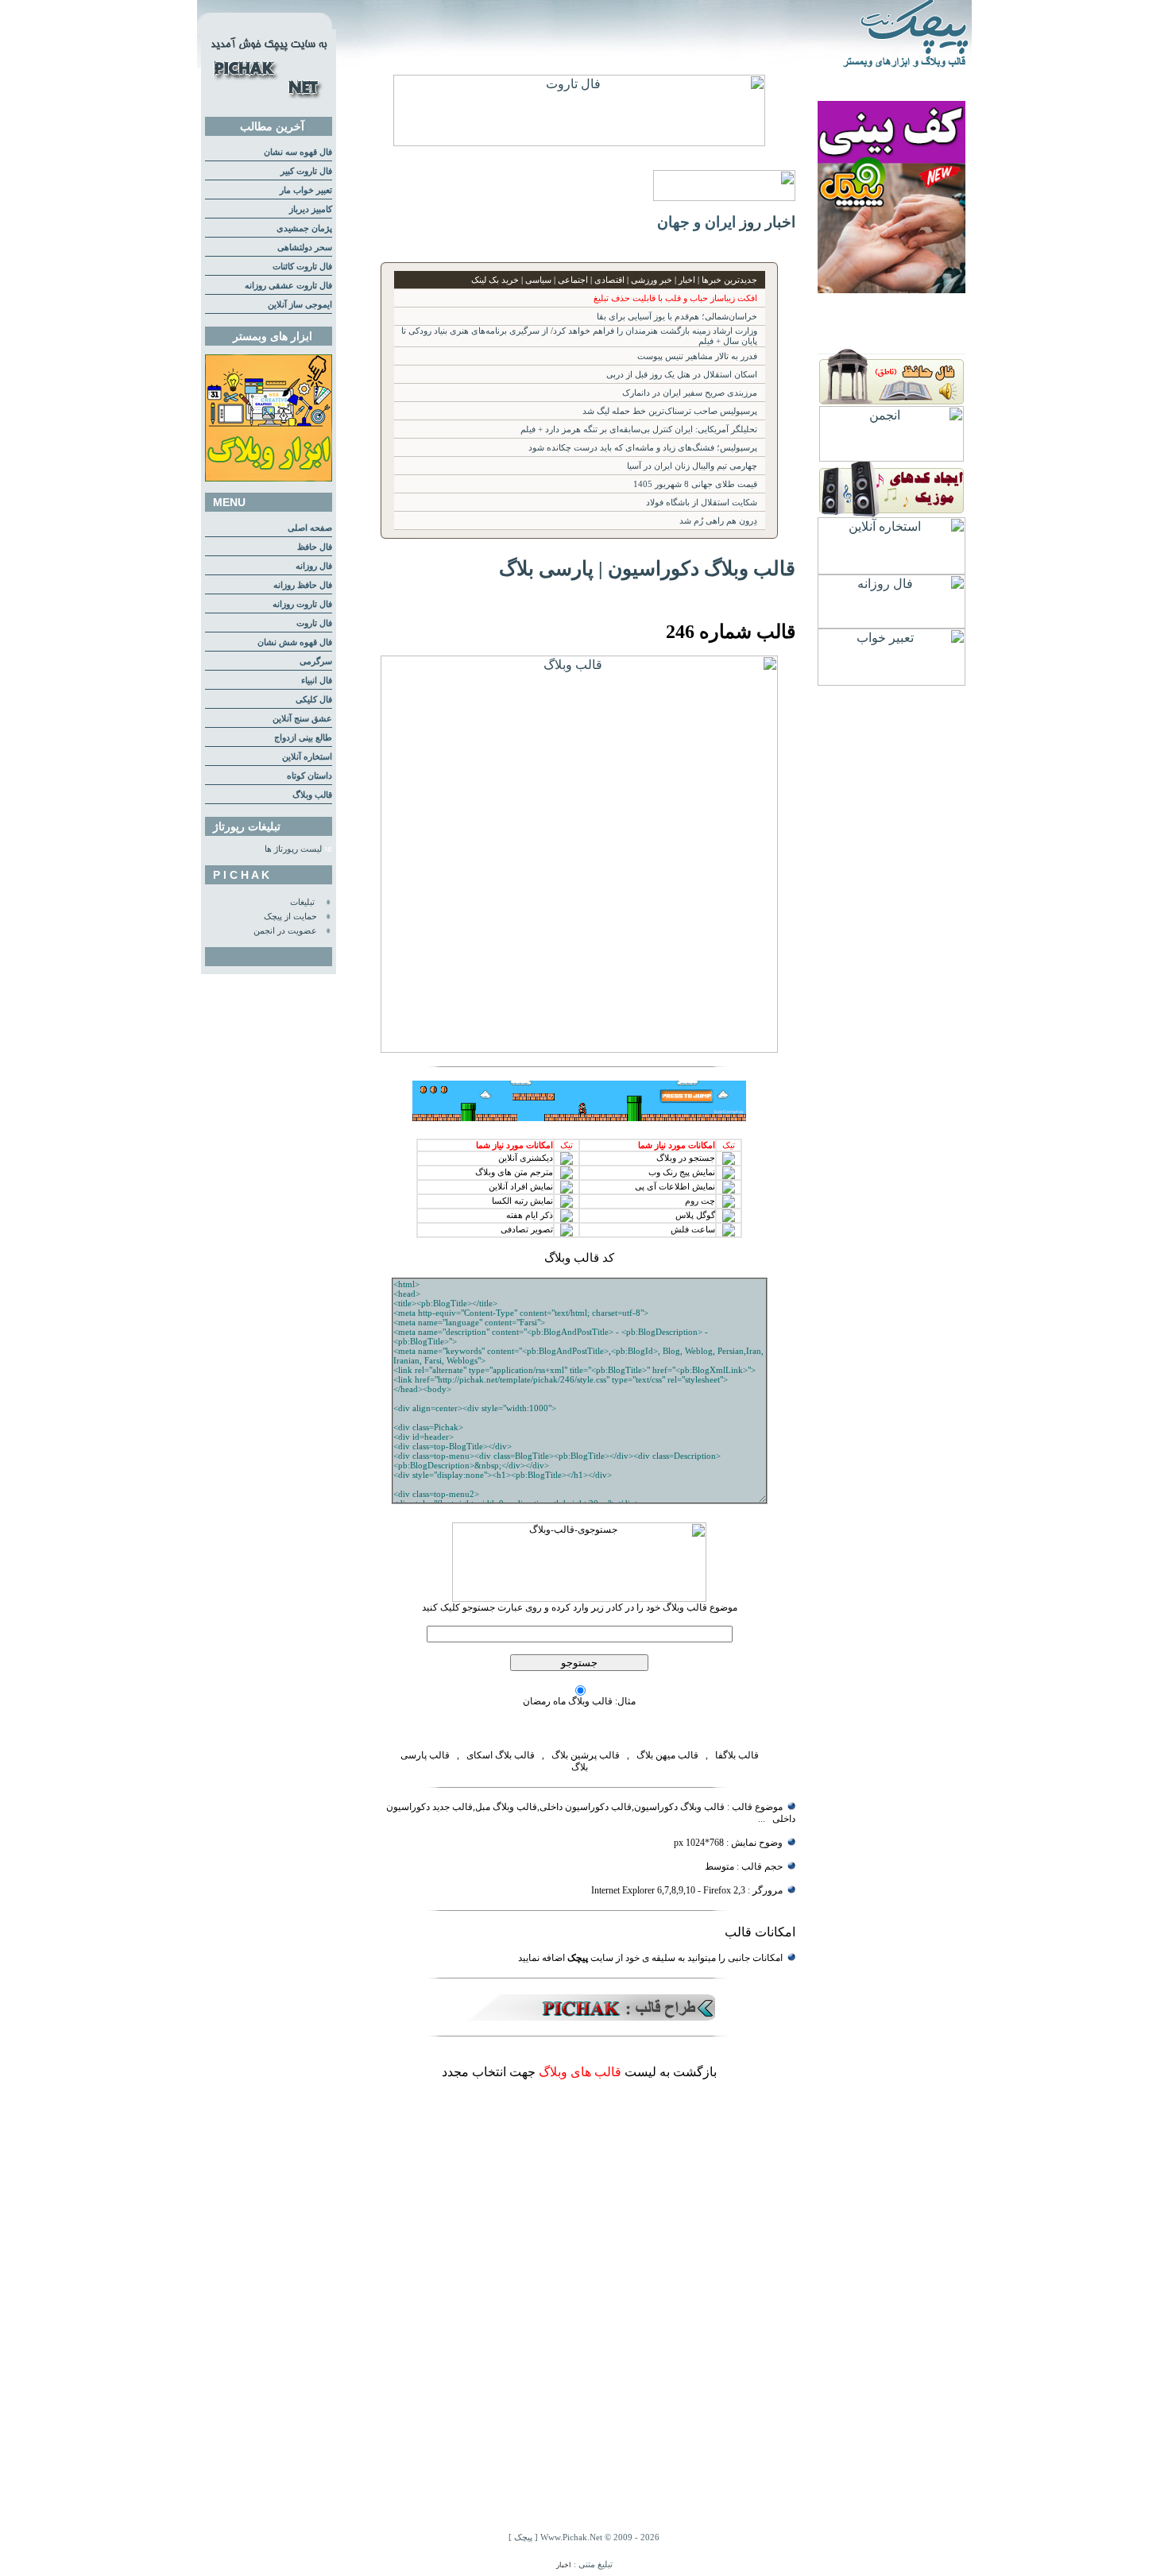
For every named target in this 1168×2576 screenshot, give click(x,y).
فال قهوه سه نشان (298, 152)
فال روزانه (314, 566)
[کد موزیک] (891, 513)
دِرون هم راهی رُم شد (718, 521)
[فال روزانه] (891, 624)
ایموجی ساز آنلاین (300, 305)
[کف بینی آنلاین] (891, 289)
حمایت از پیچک (290, 917)
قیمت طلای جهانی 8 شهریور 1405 (695, 484)
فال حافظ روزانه (303, 585)
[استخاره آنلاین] (891, 570)
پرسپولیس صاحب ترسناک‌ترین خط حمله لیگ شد (670, 411)
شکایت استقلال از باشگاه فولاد (702, 503)
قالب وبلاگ (312, 795)
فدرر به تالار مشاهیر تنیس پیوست (697, 356)
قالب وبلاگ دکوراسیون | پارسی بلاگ (647, 568)
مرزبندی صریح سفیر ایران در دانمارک (690, 393)
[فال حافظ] (891, 402)
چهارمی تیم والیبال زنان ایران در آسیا (692, 466)
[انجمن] (891, 457)
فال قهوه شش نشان (295, 642)
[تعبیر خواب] (891, 681)
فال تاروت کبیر (306, 171)
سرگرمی (316, 661)
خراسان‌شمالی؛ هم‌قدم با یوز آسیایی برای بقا (677, 317)
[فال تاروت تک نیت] (579, 142)
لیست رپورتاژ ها (293, 849)
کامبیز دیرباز (311, 209)
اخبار (564, 2565)
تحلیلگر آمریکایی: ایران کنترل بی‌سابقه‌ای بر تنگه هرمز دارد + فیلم (639, 429)
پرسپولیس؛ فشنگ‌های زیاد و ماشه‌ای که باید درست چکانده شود (643, 448)
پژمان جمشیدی (304, 228)
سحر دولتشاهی (305, 248)
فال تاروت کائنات (302, 267)
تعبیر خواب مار (306, 190)
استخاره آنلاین (307, 757)
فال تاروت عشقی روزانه (288, 286)
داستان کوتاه (309, 776)
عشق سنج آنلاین (302, 719)
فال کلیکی (314, 700)
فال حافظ (315, 547)
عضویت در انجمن (285, 931)
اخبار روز (768, 222)
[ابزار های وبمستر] (269, 479)
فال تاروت (314, 623)
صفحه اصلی (310, 528)
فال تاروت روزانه (302, 604)
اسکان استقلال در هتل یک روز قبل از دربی (682, 375)
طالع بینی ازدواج (303, 738)
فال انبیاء (317, 681)
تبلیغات (302, 902)
